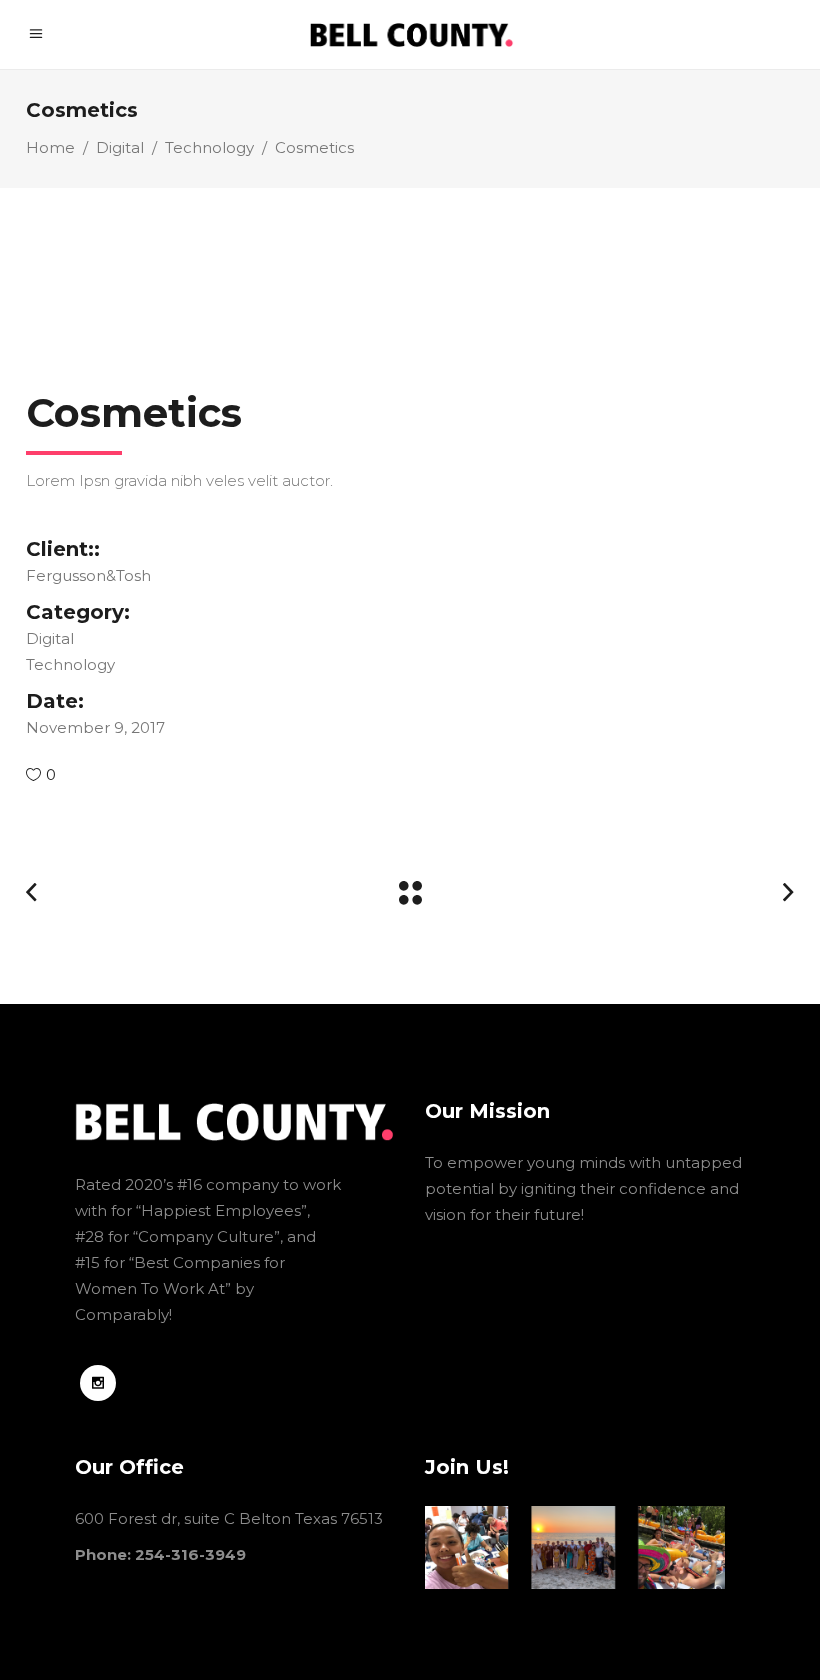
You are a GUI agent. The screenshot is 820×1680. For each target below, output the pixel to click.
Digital (120, 147)
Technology (209, 147)
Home (50, 147)
